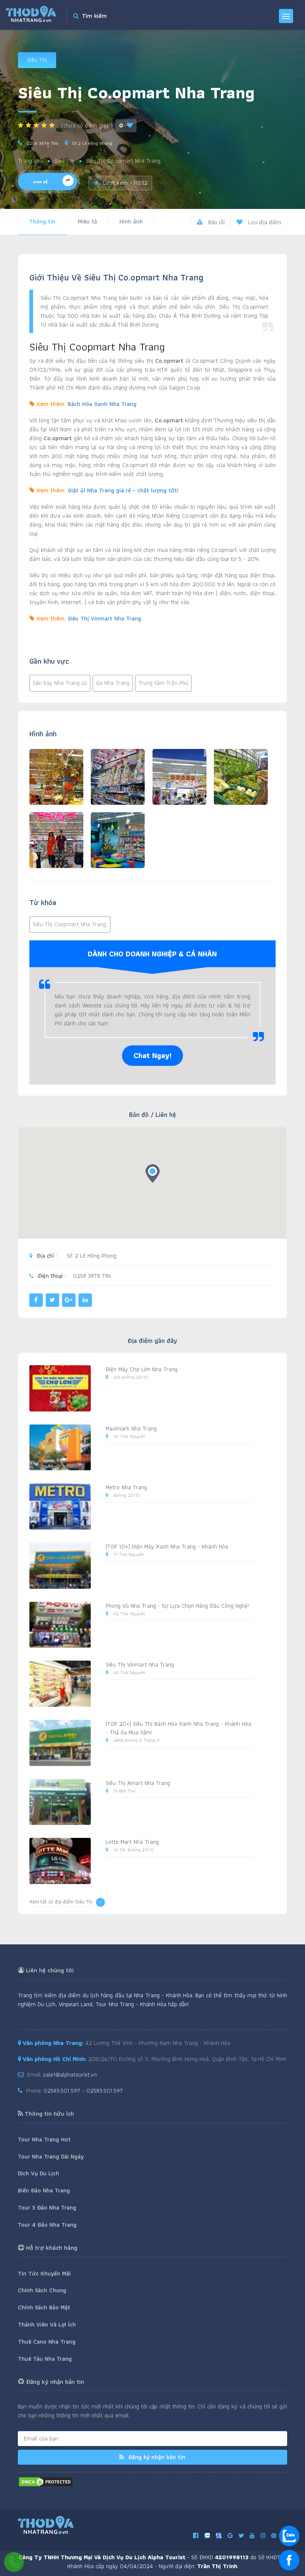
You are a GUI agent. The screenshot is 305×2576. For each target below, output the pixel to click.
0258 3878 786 (42, 143)
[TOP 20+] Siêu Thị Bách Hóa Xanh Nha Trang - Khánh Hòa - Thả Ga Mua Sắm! (178, 1728)
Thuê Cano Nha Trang (47, 2342)
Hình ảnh (131, 221)
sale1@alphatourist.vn (70, 2075)
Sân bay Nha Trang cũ (60, 683)
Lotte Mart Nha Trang (132, 1842)
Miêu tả (87, 221)
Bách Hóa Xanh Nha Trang (102, 404)
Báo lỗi (216, 222)
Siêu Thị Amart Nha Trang (138, 1783)
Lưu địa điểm (264, 222)
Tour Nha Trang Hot (44, 2139)
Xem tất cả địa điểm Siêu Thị (61, 1902)
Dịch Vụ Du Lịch (38, 2173)
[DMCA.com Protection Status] (46, 2481)
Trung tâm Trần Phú (163, 683)
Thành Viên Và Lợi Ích (47, 2324)
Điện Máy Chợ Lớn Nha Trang (142, 1369)
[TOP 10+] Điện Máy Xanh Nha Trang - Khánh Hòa (167, 1546)
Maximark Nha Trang (131, 1428)
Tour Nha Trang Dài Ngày (51, 2156)
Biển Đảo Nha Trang (44, 2190)
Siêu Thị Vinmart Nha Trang (105, 618)
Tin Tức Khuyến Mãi (44, 2273)
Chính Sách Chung (42, 2290)
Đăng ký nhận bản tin (156, 2457)
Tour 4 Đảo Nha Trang (47, 2225)
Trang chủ (30, 161)
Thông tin (42, 221)
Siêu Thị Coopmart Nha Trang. (70, 924)
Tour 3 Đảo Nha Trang (47, 2207)
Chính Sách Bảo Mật (44, 2307)
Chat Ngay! (152, 1055)
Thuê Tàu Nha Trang (45, 2359)
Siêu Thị (37, 60)
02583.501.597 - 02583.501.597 (83, 2091)
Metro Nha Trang (126, 1487)
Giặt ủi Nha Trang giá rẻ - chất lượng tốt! (123, 490)
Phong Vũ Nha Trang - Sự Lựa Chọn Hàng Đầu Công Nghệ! (177, 1606)
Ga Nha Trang (113, 683)
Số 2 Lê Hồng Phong (92, 143)
